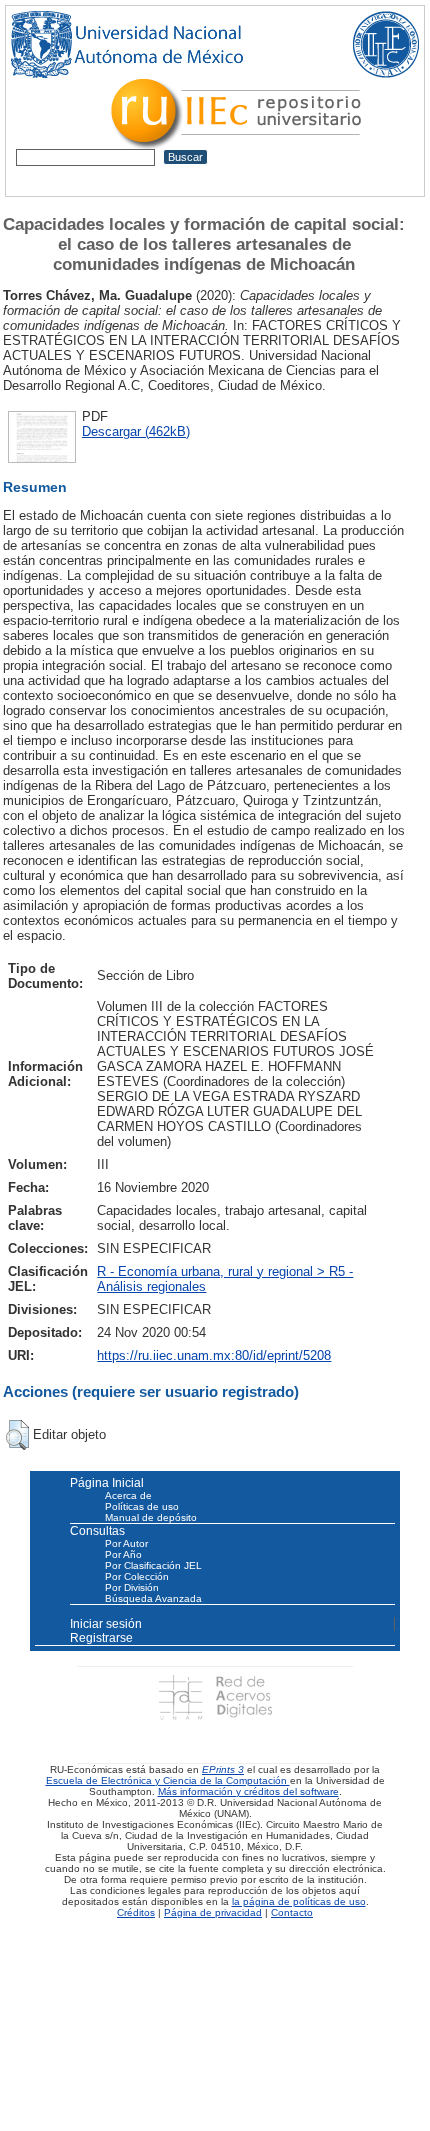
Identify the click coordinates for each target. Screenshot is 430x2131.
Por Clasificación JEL (153, 1565)
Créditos (136, 1912)
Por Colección (137, 1576)
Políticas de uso (142, 1506)
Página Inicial (107, 1483)
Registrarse (101, 1638)
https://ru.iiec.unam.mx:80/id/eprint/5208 (214, 1355)
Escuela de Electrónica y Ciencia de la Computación (168, 1780)
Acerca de (128, 1495)
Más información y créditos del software (248, 1791)
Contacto (292, 1912)
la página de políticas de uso (299, 1901)
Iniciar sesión (106, 1624)
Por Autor (126, 1543)
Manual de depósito (151, 1517)
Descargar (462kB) (136, 431)
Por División (132, 1587)
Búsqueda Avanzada (153, 1598)
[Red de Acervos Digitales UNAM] (214, 1696)
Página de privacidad (213, 1912)
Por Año (123, 1554)
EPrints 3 (223, 1769)
